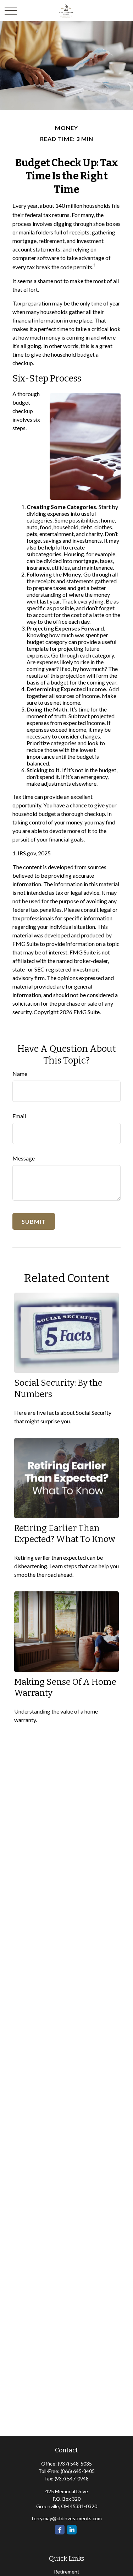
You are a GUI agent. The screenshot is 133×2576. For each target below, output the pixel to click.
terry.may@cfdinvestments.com (67, 2518)
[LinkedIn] (72, 2530)
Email (19, 1116)
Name (20, 1074)
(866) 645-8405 (78, 2471)
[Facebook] (60, 2530)
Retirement (67, 2572)
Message (24, 1158)
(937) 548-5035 (75, 2464)
